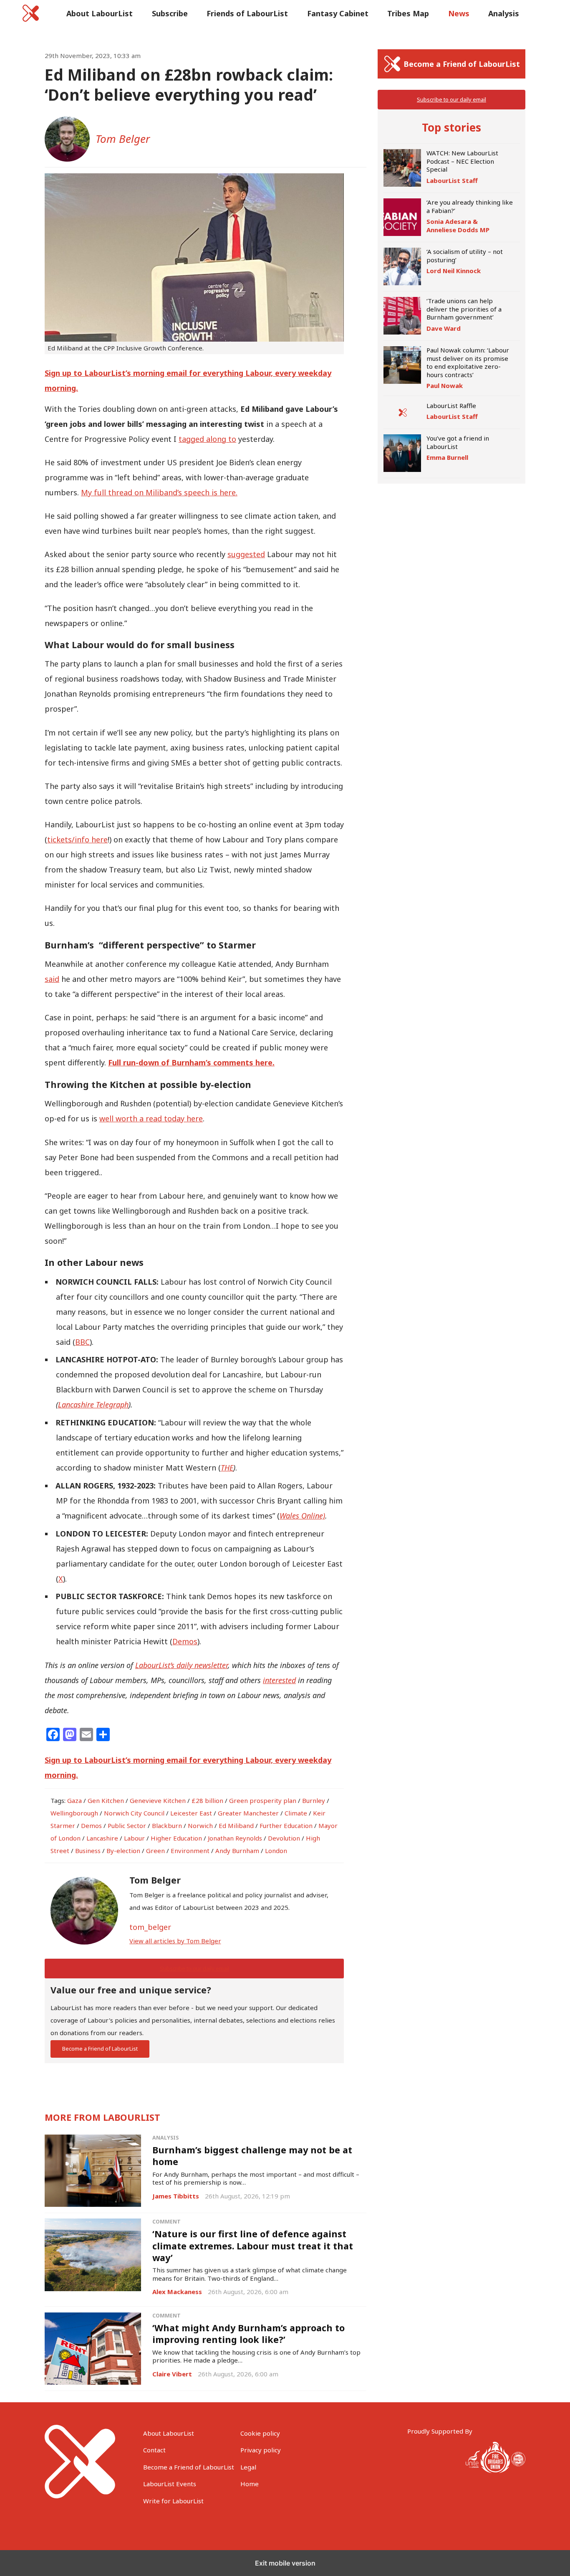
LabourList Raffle (451, 406)
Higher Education (176, 1838)
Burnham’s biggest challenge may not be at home (252, 2156)
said (52, 979)
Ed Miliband (236, 1826)
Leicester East (191, 1813)
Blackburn (167, 1826)
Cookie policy (260, 2433)
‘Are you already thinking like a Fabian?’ (470, 206)
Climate (296, 1813)
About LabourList (100, 13)
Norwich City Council (134, 1813)
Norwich (200, 1826)
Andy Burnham (237, 1851)
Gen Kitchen (106, 1800)
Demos (185, 1641)
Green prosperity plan (263, 1800)
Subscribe (170, 13)
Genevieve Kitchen (158, 1800)
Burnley (314, 1800)
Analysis (504, 13)
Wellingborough (74, 1813)
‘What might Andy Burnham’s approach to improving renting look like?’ (248, 2334)
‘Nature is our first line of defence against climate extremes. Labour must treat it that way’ (253, 2245)
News (459, 13)
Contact (154, 2450)
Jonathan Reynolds (235, 1838)
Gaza (74, 1800)
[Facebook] (53, 1734)
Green (155, 1851)
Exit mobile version (285, 2563)
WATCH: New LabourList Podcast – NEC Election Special (462, 161)
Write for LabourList (173, 2501)
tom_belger (150, 1927)
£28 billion (207, 1800)
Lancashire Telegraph (93, 1405)
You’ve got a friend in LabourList (458, 442)
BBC (82, 1342)
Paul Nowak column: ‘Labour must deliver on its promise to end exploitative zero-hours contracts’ (468, 362)
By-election (123, 1851)
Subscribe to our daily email (194, 1968)
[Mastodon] (70, 1734)
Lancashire (102, 1838)
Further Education (286, 1826)
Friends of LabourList (247, 13)
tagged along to (207, 439)
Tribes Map (408, 13)
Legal (248, 2467)
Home (250, 2484)
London (276, 1851)
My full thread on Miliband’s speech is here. (159, 492)
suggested (246, 554)
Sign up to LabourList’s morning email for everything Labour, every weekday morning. (188, 380)
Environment (190, 1851)
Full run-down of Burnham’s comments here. (191, 1062)
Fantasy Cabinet (338, 13)
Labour (134, 1838)
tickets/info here (77, 839)
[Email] (86, 1734)
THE (227, 1468)
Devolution (284, 1838)
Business (88, 1851)
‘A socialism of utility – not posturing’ (465, 256)
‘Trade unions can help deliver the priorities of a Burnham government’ (464, 309)
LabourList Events (170, 2484)
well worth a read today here (151, 1118)
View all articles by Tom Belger (175, 1941)
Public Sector (127, 1826)
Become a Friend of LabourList (100, 2049)
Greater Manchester (248, 1813)
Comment (166, 2222)
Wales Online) (302, 1516)
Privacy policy (261, 2450)
